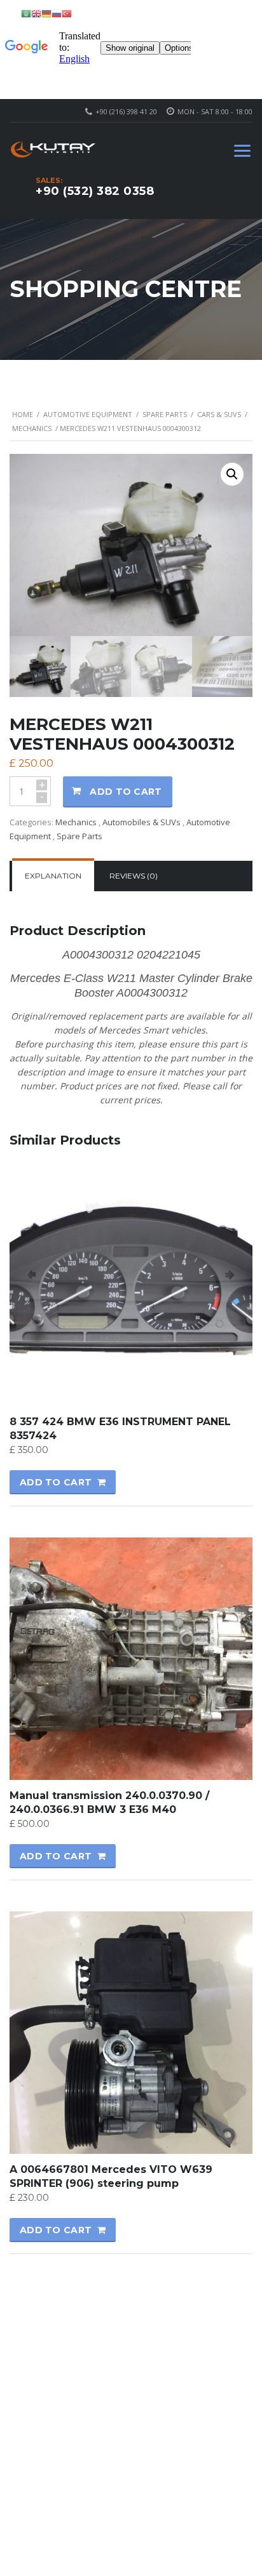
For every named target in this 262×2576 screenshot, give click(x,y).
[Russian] (57, 13)
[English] (36, 13)
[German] (46, 13)
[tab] (53, 876)
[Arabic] (26, 13)
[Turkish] (67, 13)
